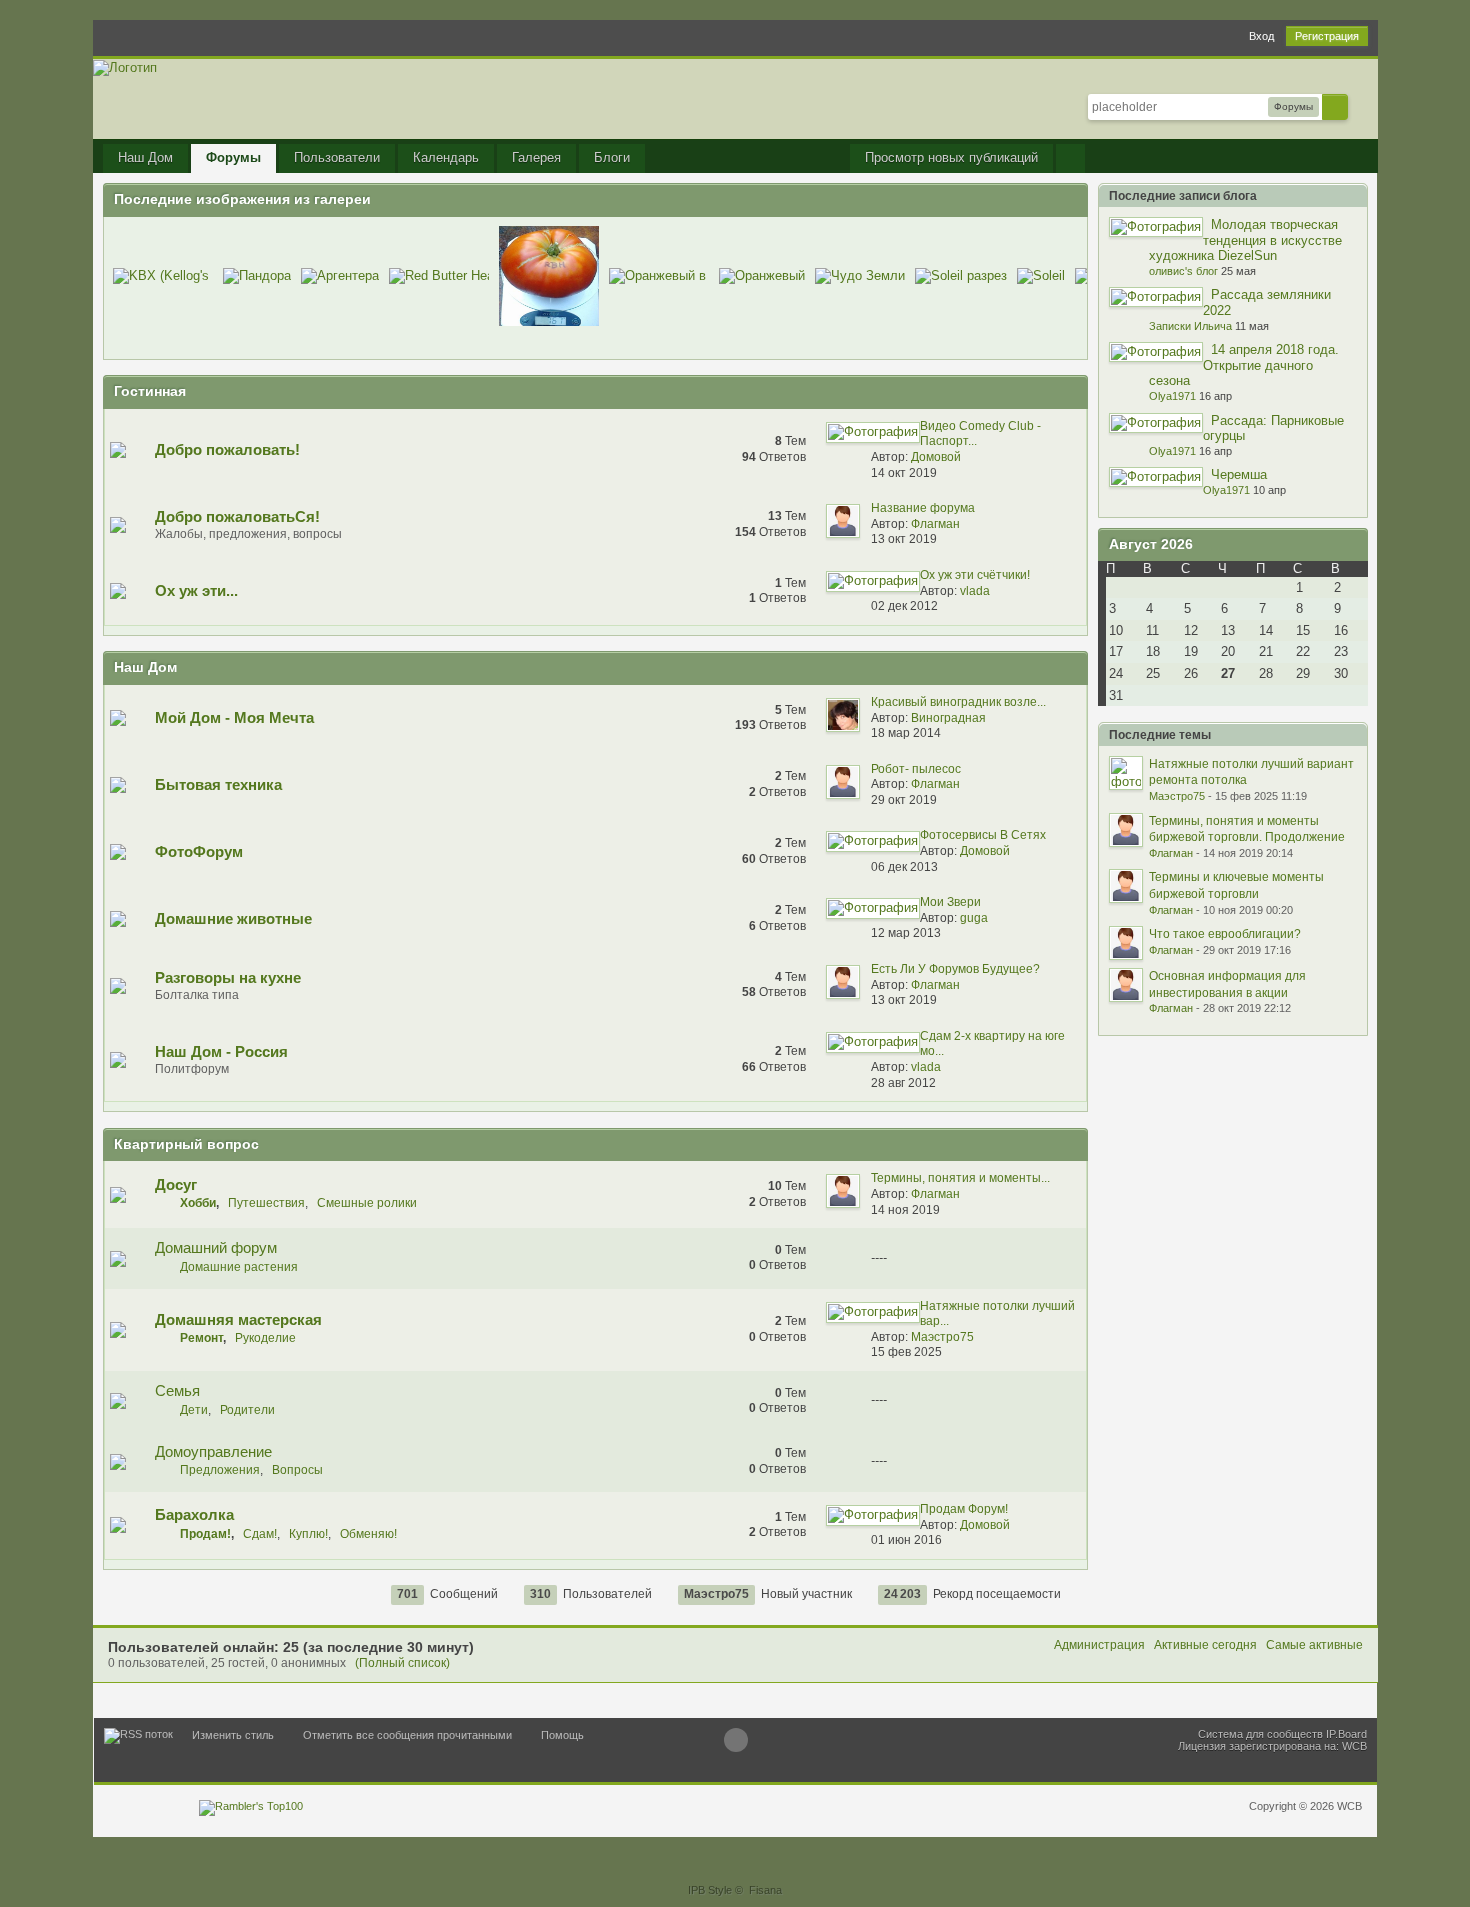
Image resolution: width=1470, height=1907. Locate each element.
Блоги (612, 157)
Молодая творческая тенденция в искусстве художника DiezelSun (1245, 240)
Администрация (1099, 1645)
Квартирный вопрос (186, 1144)
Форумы (233, 157)
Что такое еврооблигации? (1225, 934)
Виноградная (948, 718)
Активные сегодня (1205, 1645)
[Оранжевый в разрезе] (659, 275)
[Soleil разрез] (961, 275)
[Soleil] (1041, 275)
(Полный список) (402, 1663)
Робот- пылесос (916, 769)
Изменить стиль (233, 1735)
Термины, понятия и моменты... (960, 1178)
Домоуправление (213, 1451)
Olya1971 (1172, 396)
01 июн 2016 (906, 1540)
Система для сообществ (1260, 1734)
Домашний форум (216, 1247)
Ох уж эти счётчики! (975, 575)
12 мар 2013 (906, 933)
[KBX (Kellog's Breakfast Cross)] (163, 275)
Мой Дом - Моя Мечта (234, 717)
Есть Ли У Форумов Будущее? (955, 969)
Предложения (220, 1470)
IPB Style (710, 1890)
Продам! (205, 1534)
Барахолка (194, 1514)
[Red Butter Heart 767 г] (549, 276)
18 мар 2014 (906, 733)
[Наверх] (736, 1740)
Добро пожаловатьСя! (237, 516)
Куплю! (308, 1534)
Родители (247, 1410)
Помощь (562, 1735)
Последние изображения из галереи (242, 199)
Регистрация (1327, 36)
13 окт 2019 (904, 539)
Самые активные (1314, 1645)
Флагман (935, 524)
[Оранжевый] (762, 275)
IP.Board (1346, 1734)
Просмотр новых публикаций (951, 157)
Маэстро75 (942, 1337)
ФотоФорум (199, 851)
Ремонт (201, 1338)
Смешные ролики (367, 1203)
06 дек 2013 (904, 867)
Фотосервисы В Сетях (983, 835)
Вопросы (297, 1470)
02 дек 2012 (904, 606)
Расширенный (1360, 106)
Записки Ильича (1190, 326)
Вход (1261, 36)
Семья (177, 1390)
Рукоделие (265, 1338)
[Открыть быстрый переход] (1070, 158)
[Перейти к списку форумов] (125, 66)
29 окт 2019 (904, 800)
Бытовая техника (218, 784)
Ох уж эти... (196, 590)
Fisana (765, 1890)
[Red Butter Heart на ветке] (439, 275)
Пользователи (337, 157)
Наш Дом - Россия (221, 1051)
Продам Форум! (964, 1509)
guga (974, 918)
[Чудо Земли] (860, 275)
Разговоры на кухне (228, 977)
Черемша (1239, 474)
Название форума (923, 508)
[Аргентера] (340, 275)
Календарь (446, 157)
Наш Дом (145, 157)
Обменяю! (368, 1534)
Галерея (536, 157)
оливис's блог (1183, 271)
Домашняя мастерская (238, 1319)
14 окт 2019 (904, 473)
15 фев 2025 (906, 1352)
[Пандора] (257, 275)
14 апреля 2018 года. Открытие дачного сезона (1244, 365)
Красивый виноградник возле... (958, 702)
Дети (194, 1410)
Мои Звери (950, 902)
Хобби (198, 1203)
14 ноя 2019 (905, 1210)
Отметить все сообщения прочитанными (407, 1735)
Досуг (176, 1184)
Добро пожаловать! (227, 449)
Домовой (936, 457)
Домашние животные (233, 918)
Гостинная (150, 391)
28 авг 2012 (903, 1083)
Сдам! (260, 1534)
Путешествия (266, 1203)
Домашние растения (239, 1267)
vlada (975, 591)
